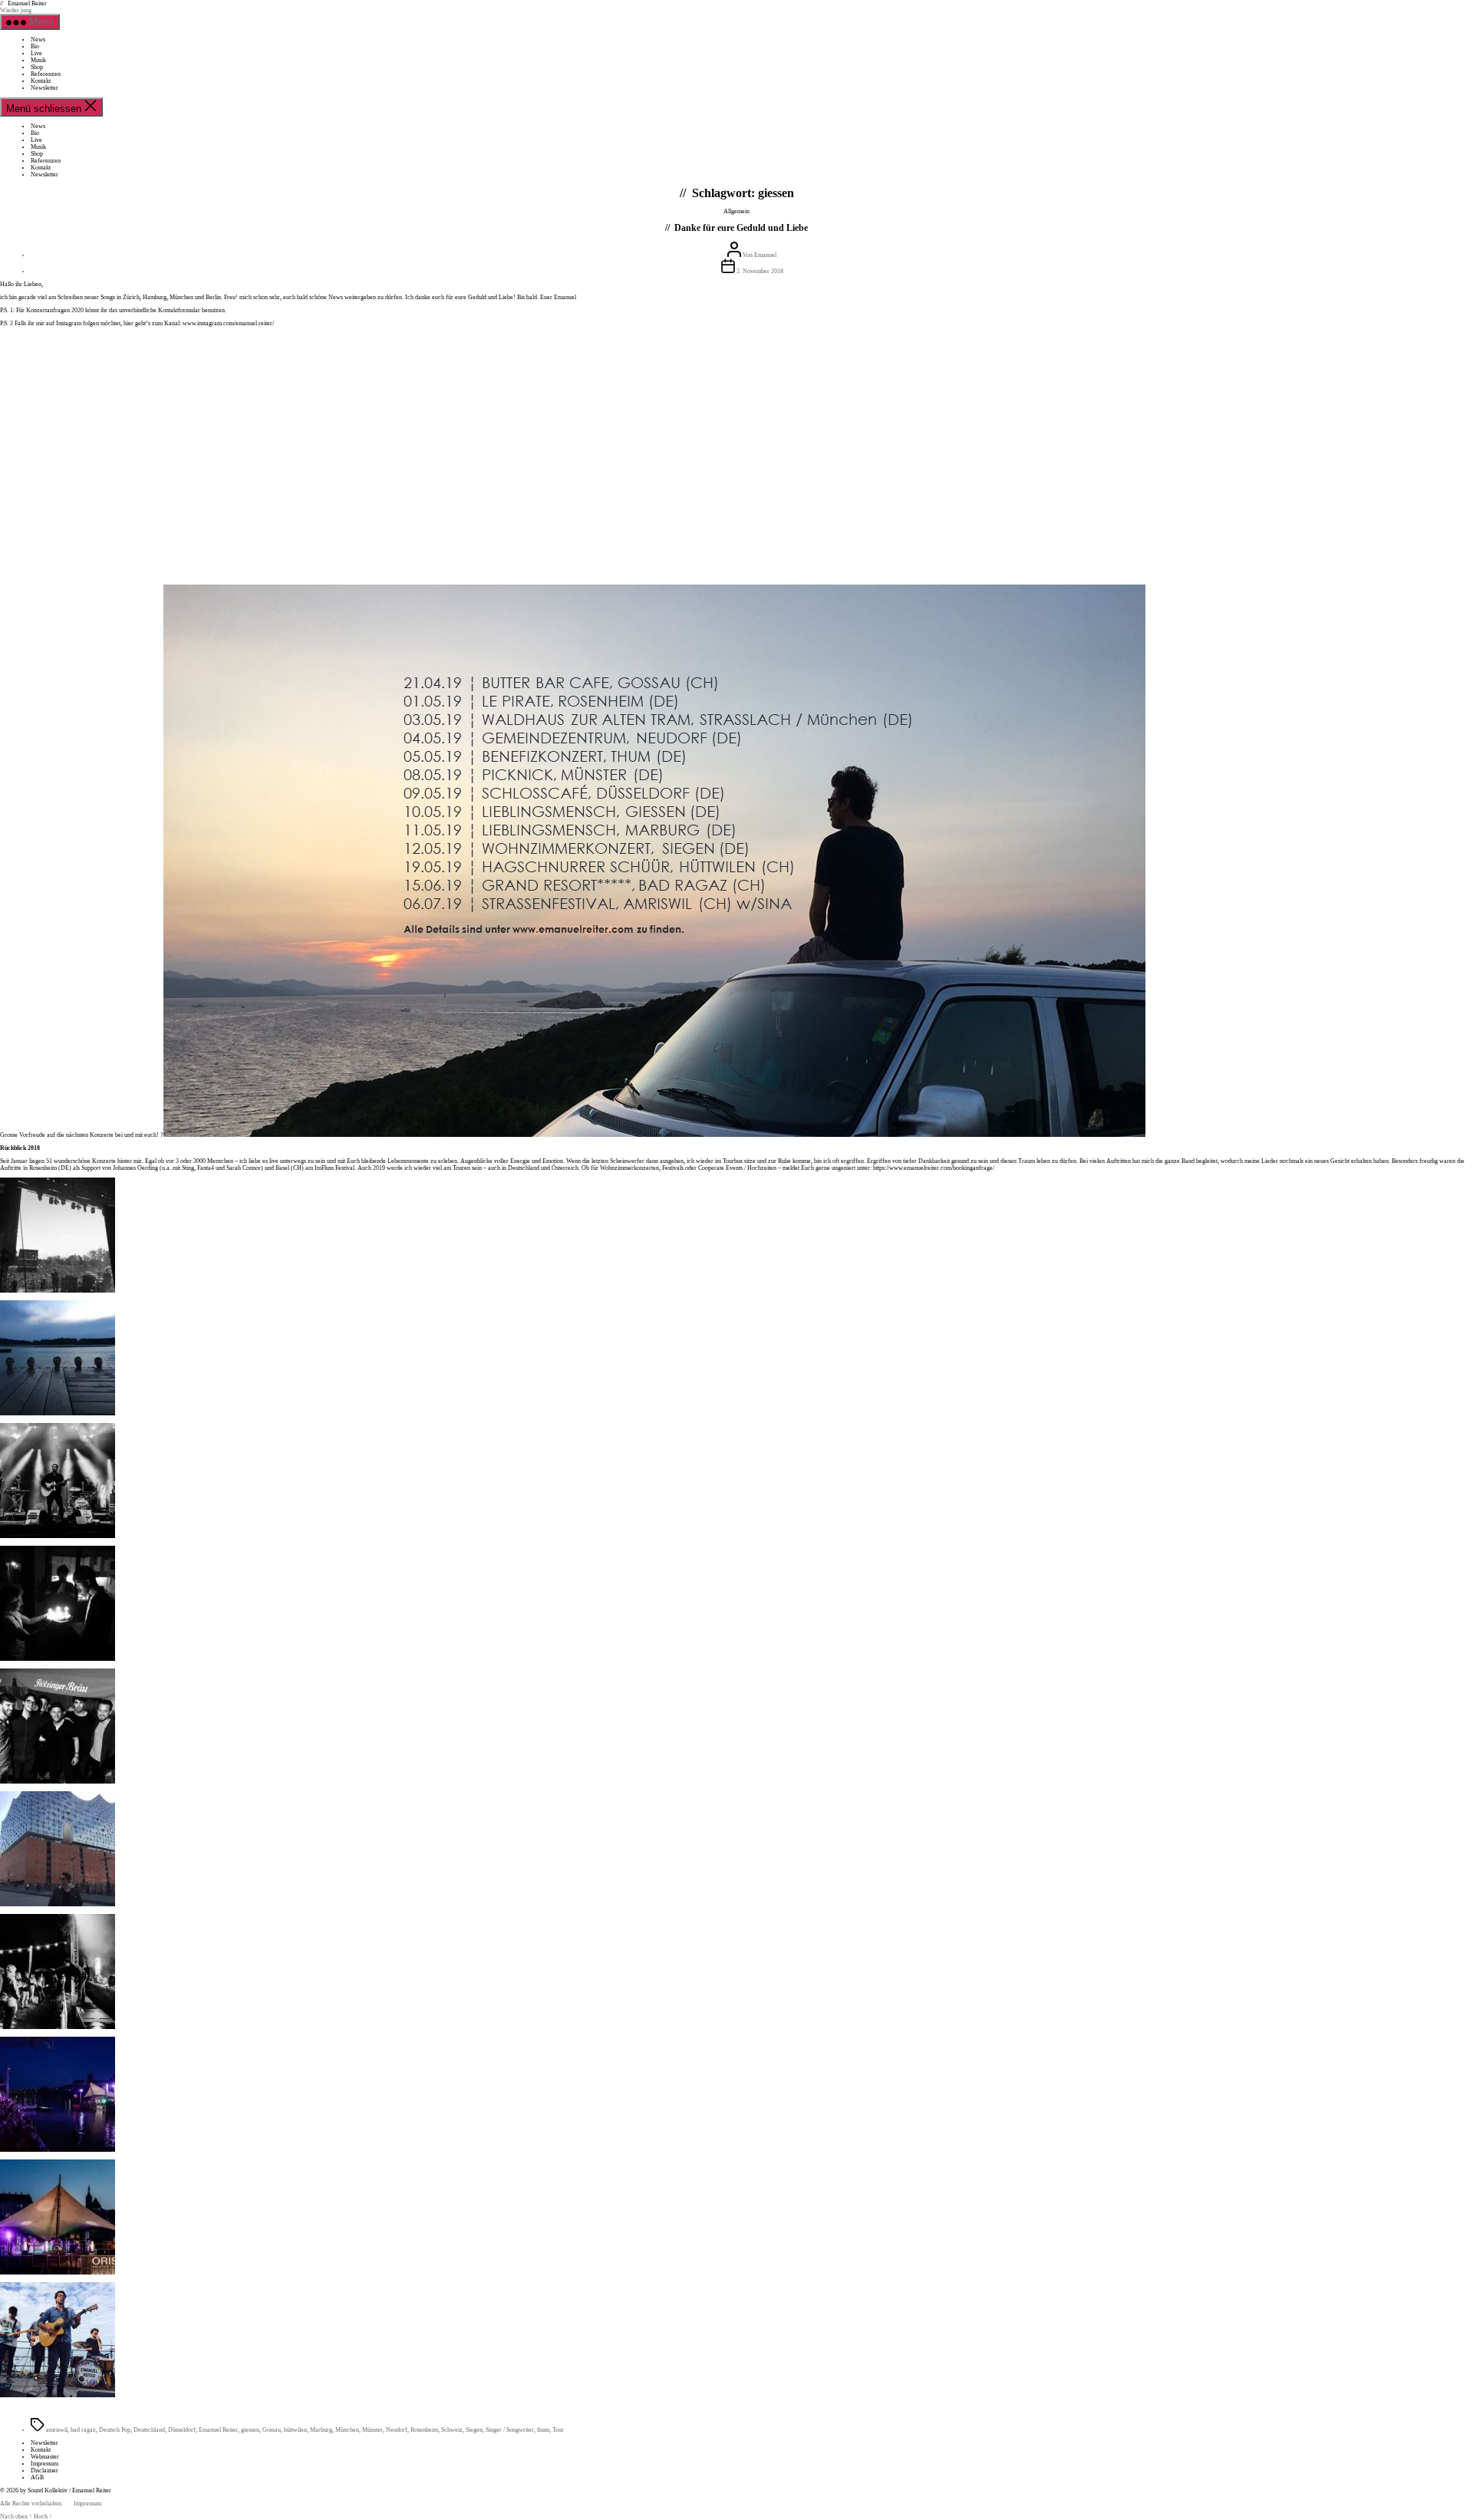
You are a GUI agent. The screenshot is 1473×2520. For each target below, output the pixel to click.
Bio (35, 46)
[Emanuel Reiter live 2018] (58, 1291)
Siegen (474, 2430)
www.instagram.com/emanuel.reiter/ (228, 323)
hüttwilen (295, 2430)
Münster (372, 2430)
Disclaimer (44, 2471)
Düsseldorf (182, 2430)
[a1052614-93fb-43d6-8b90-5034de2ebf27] (58, 1413)
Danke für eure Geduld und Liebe (741, 228)
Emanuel (765, 255)
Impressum (44, 2464)
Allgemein (736, 211)
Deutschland (149, 2430)
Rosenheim (424, 2430)
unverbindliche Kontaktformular (160, 310)
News (38, 40)
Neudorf (397, 2430)
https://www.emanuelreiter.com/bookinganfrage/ (934, 1168)
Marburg (321, 2430)
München (347, 2430)
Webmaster (45, 2457)
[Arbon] (58, 2395)
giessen (250, 2430)
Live (36, 53)
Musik (38, 60)
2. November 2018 (760, 271)
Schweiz (452, 2430)
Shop (37, 67)
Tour (558, 2430)
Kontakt (41, 81)
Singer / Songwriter (510, 2430)
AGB (37, 2477)
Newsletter (44, 88)
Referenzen (46, 74)
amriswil (57, 2430)
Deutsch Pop (115, 2430)
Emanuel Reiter (27, 3)
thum (543, 2430)
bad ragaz (83, 2430)
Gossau (272, 2430)
